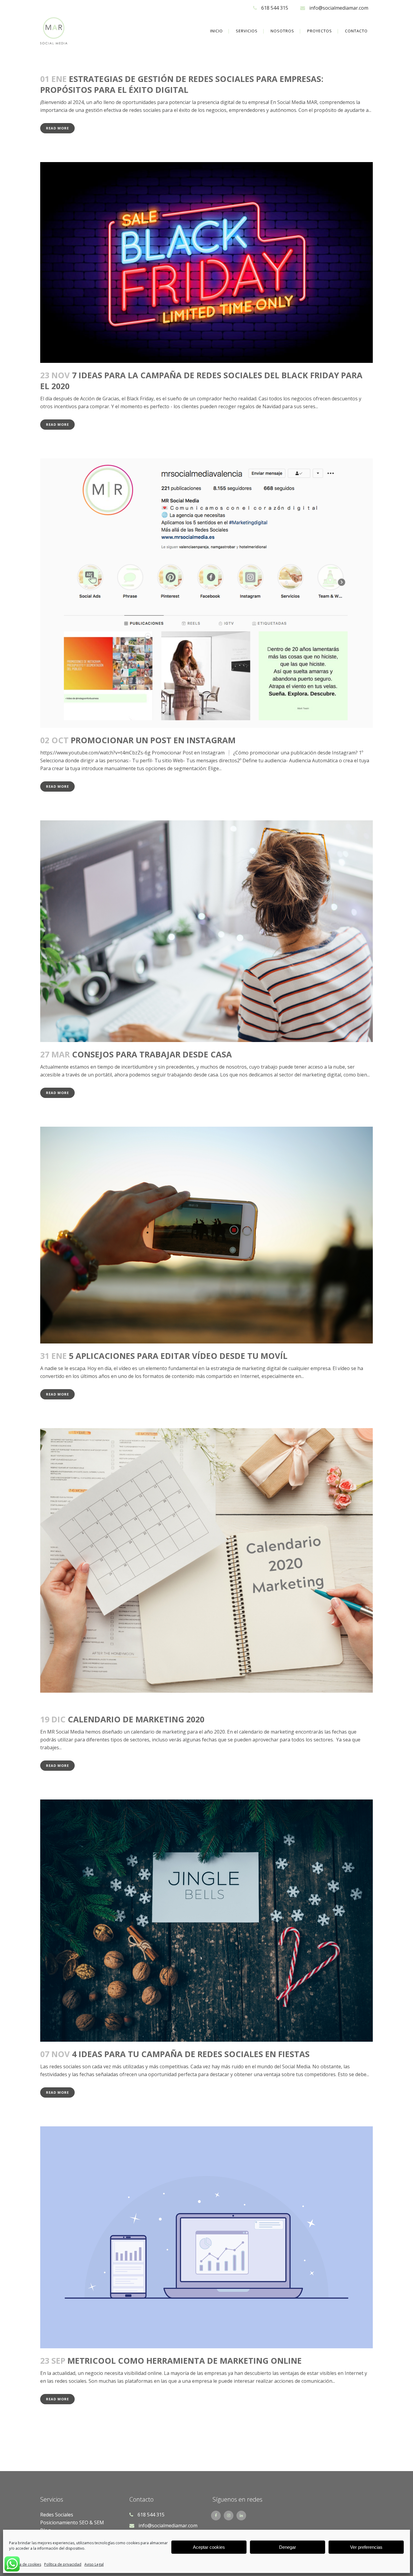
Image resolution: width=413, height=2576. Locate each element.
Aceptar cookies (209, 2547)
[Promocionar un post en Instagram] (207, 593)
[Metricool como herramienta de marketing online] (207, 2237)
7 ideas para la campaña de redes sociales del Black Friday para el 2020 (201, 381)
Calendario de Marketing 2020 (136, 1719)
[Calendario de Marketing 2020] (207, 1568)
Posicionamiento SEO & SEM (72, 2522)
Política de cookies (25, 2564)
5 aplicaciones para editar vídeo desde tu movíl (178, 1356)
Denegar (288, 2547)
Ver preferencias (366, 2547)
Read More (57, 128)
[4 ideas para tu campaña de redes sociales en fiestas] (207, 1921)
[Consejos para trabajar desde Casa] (207, 931)
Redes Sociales (57, 2515)
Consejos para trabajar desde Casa (152, 1054)
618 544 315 (275, 8)
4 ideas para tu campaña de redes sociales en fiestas (191, 2054)
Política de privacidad (63, 2564)
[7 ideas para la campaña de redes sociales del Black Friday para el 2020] (207, 262)
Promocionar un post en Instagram (153, 740)
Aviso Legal (94, 2564)
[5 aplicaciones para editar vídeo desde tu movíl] (207, 1235)
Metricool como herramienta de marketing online (185, 2361)
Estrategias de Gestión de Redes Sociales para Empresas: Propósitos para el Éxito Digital (182, 84)
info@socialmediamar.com (339, 8)
